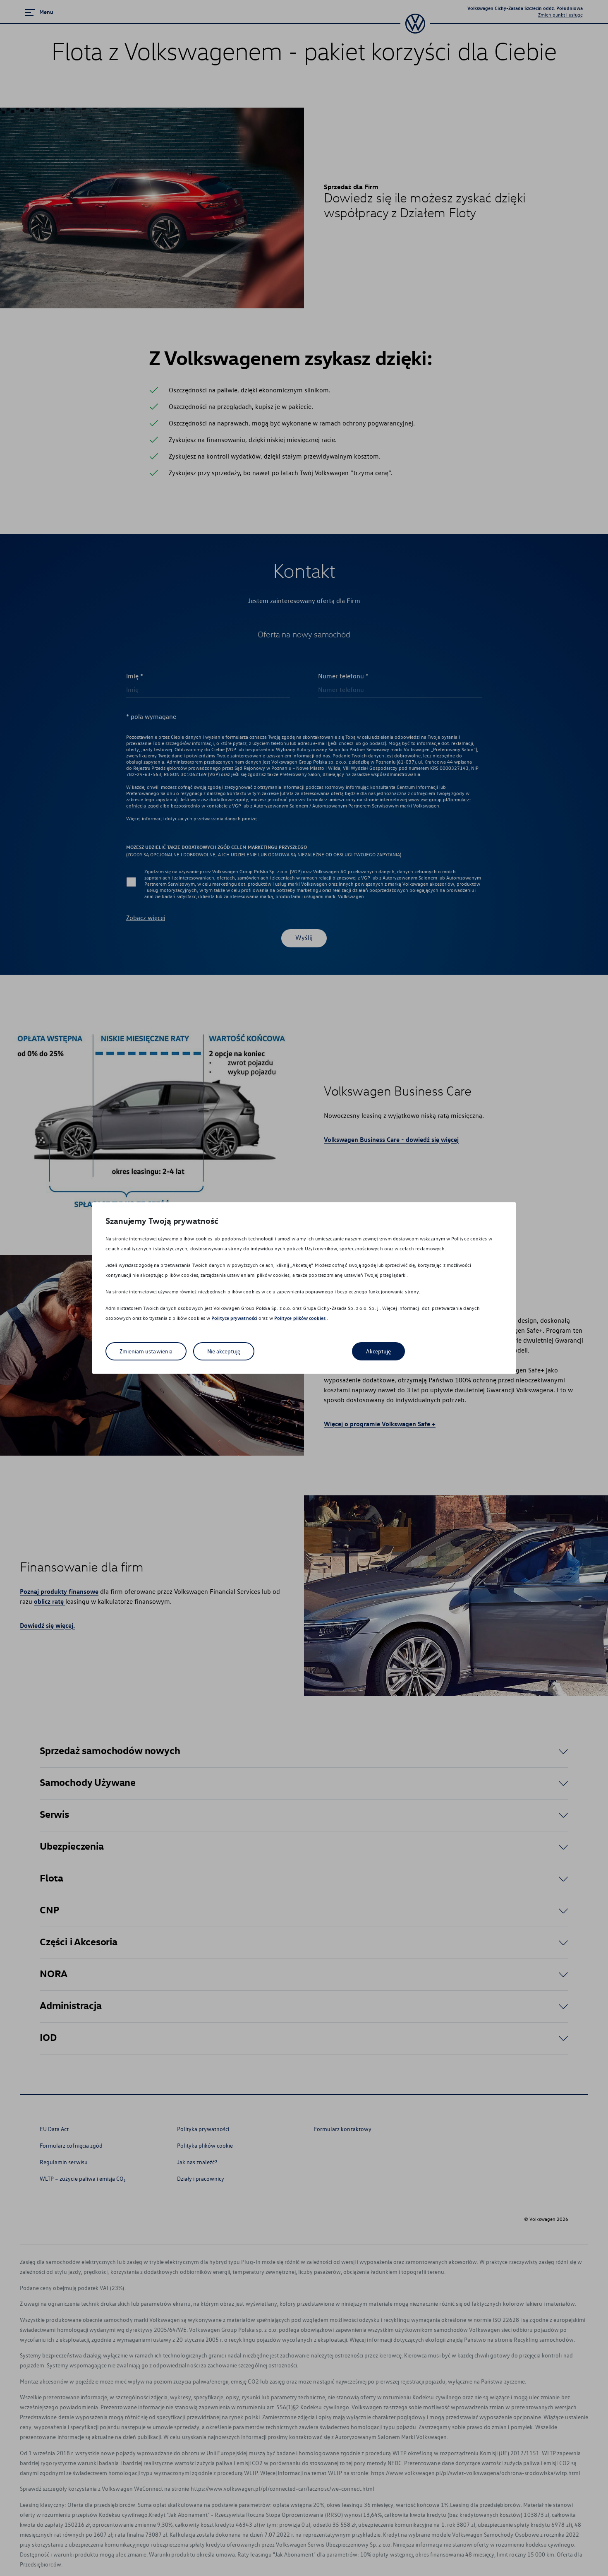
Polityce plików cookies (300, 1318)
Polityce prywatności (234, 1318)
